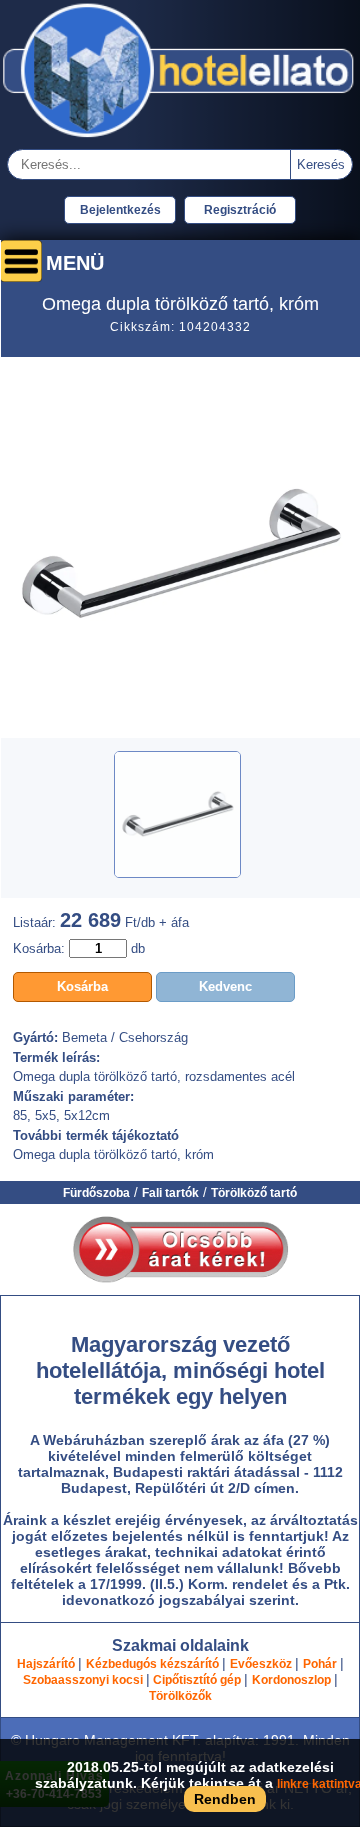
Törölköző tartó (254, 1193)
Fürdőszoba (96, 1193)
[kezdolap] (180, 139)
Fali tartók (170, 1193)
